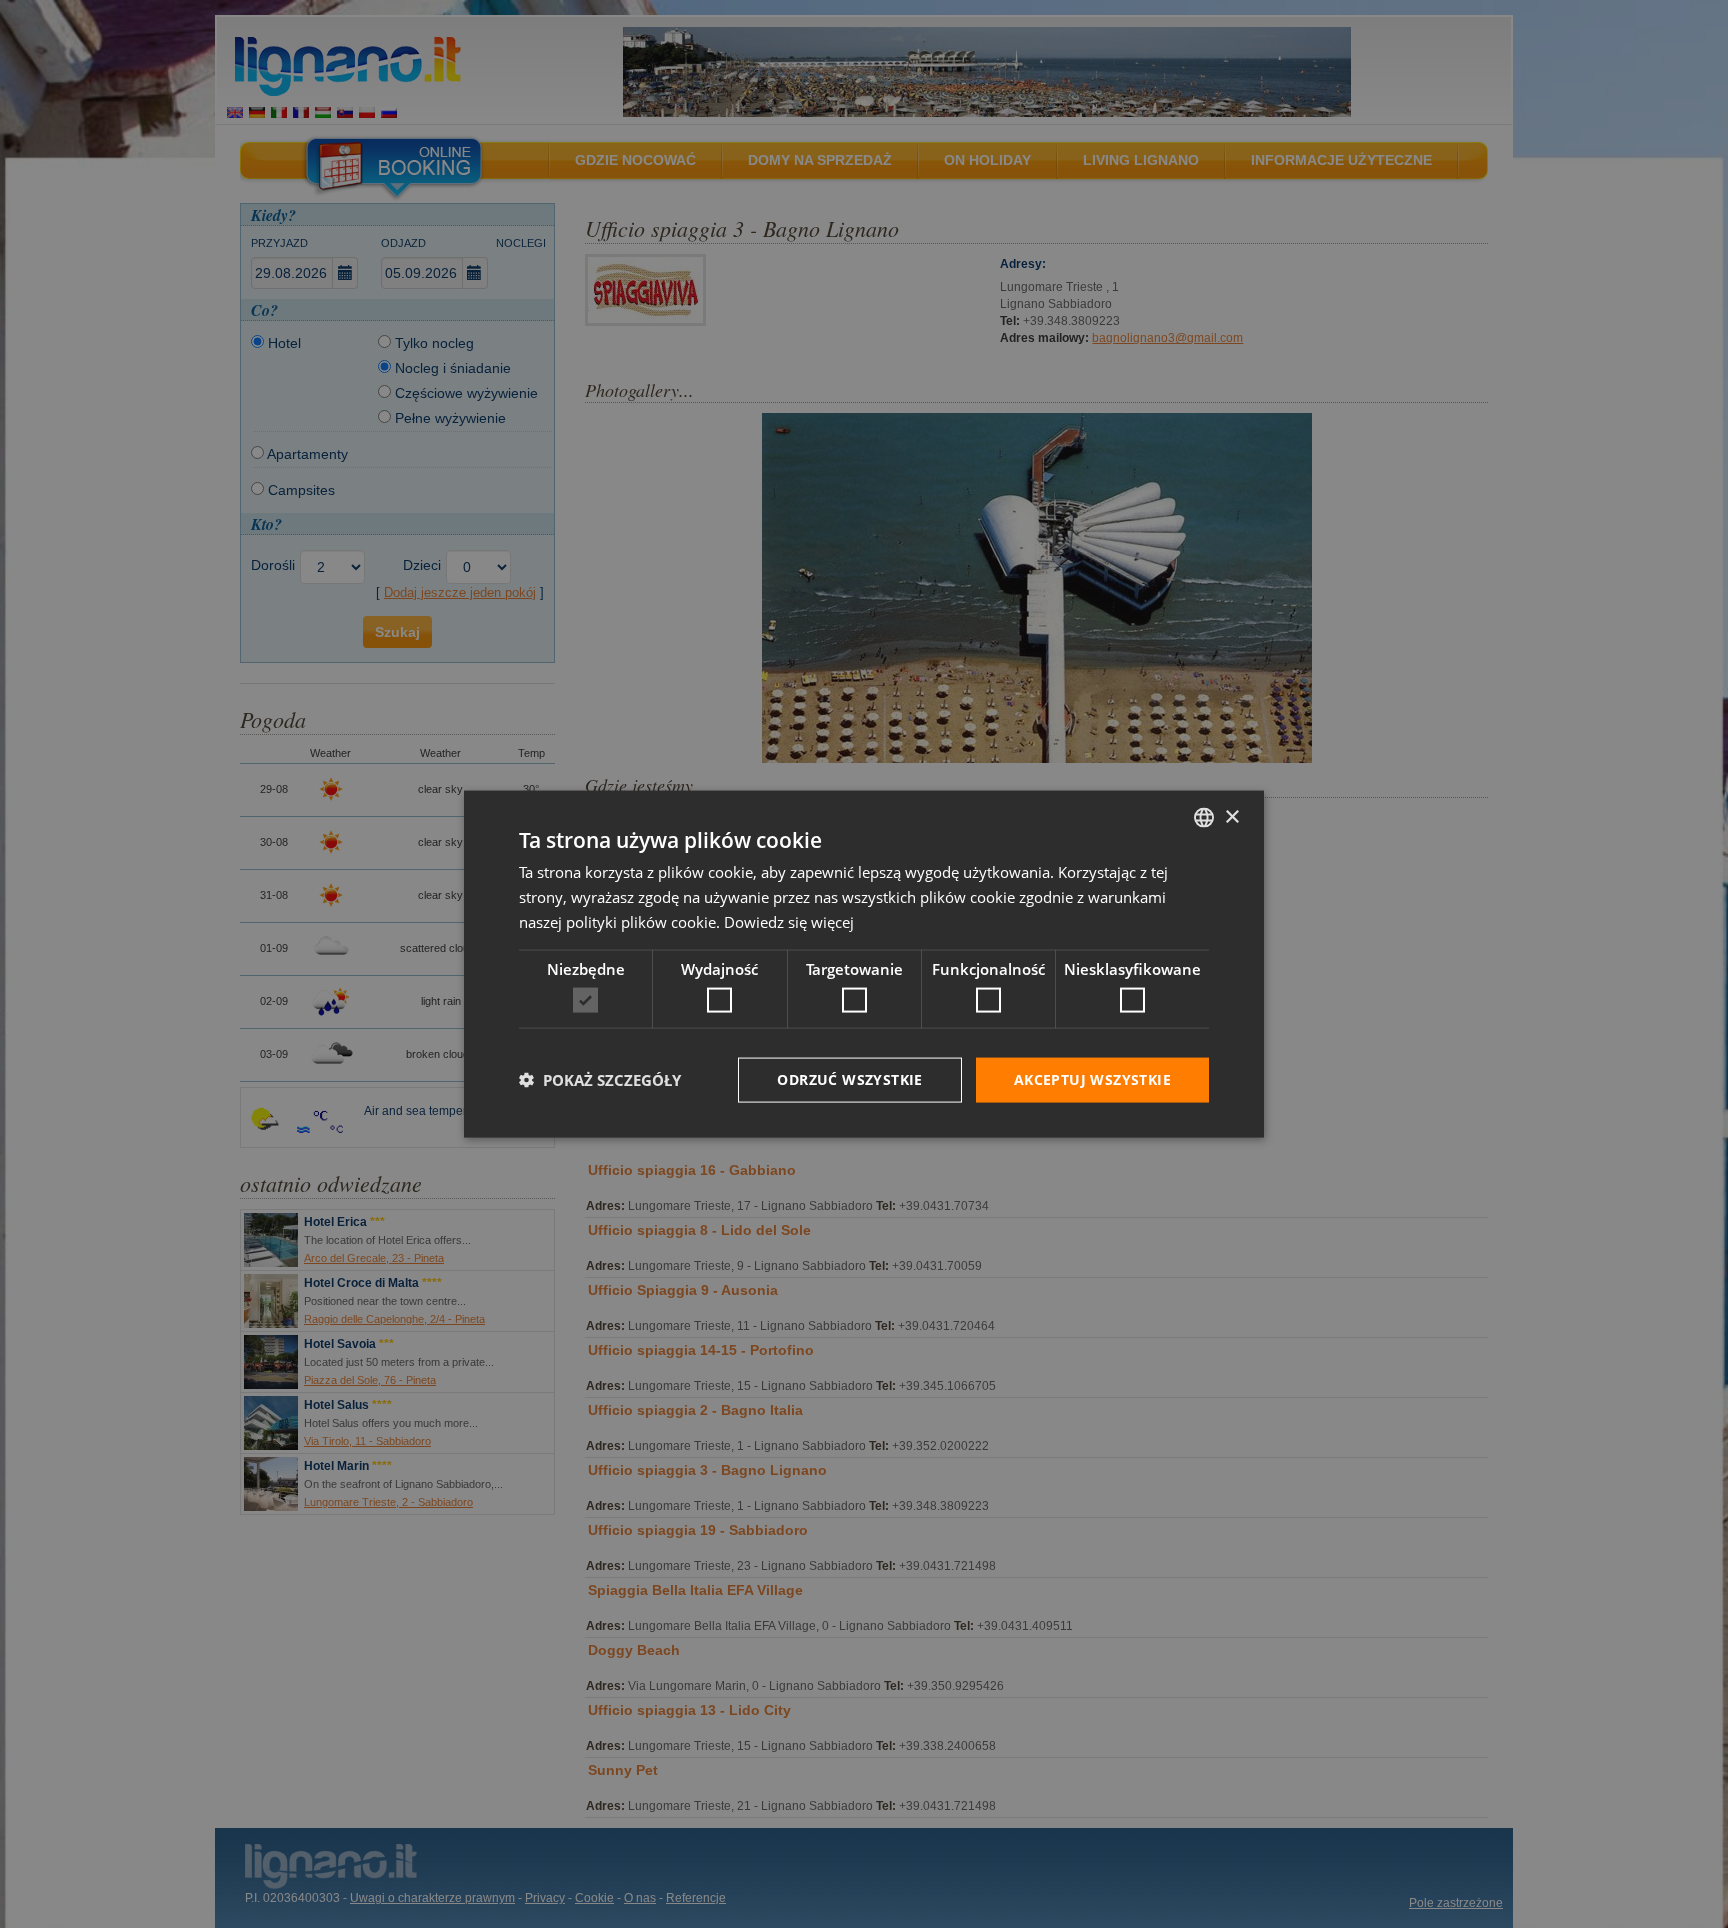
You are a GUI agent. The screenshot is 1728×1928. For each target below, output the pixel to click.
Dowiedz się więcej (789, 921)
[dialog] (864, 964)
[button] (600, 1080)
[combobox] (1204, 818)
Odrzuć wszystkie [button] (849, 1079)
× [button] (1231, 816)
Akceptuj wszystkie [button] (1092, 1079)
